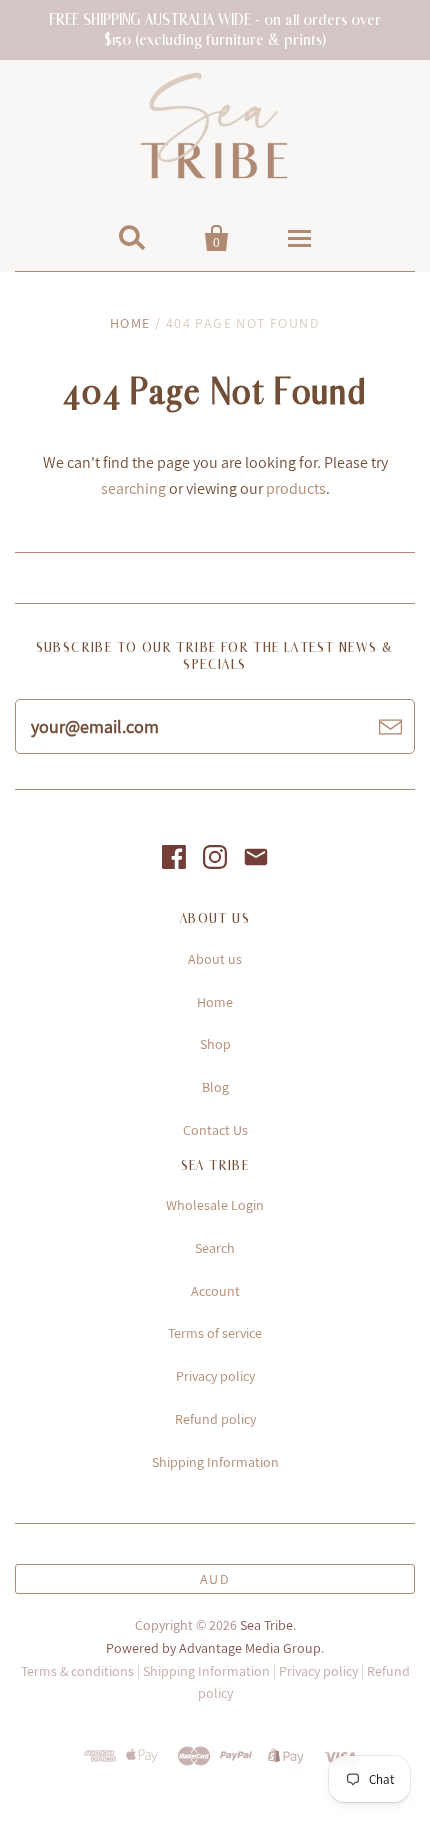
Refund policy (215, 1419)
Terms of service (215, 1333)
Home (130, 323)
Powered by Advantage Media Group (213, 1648)
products (296, 488)
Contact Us (215, 1130)
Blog (215, 1087)
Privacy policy (215, 1376)
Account (215, 1291)
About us (215, 959)
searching (133, 488)
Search (215, 1248)
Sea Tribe (266, 1625)
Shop (215, 1044)
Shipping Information (215, 1462)
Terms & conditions (77, 1671)
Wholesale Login (215, 1205)
